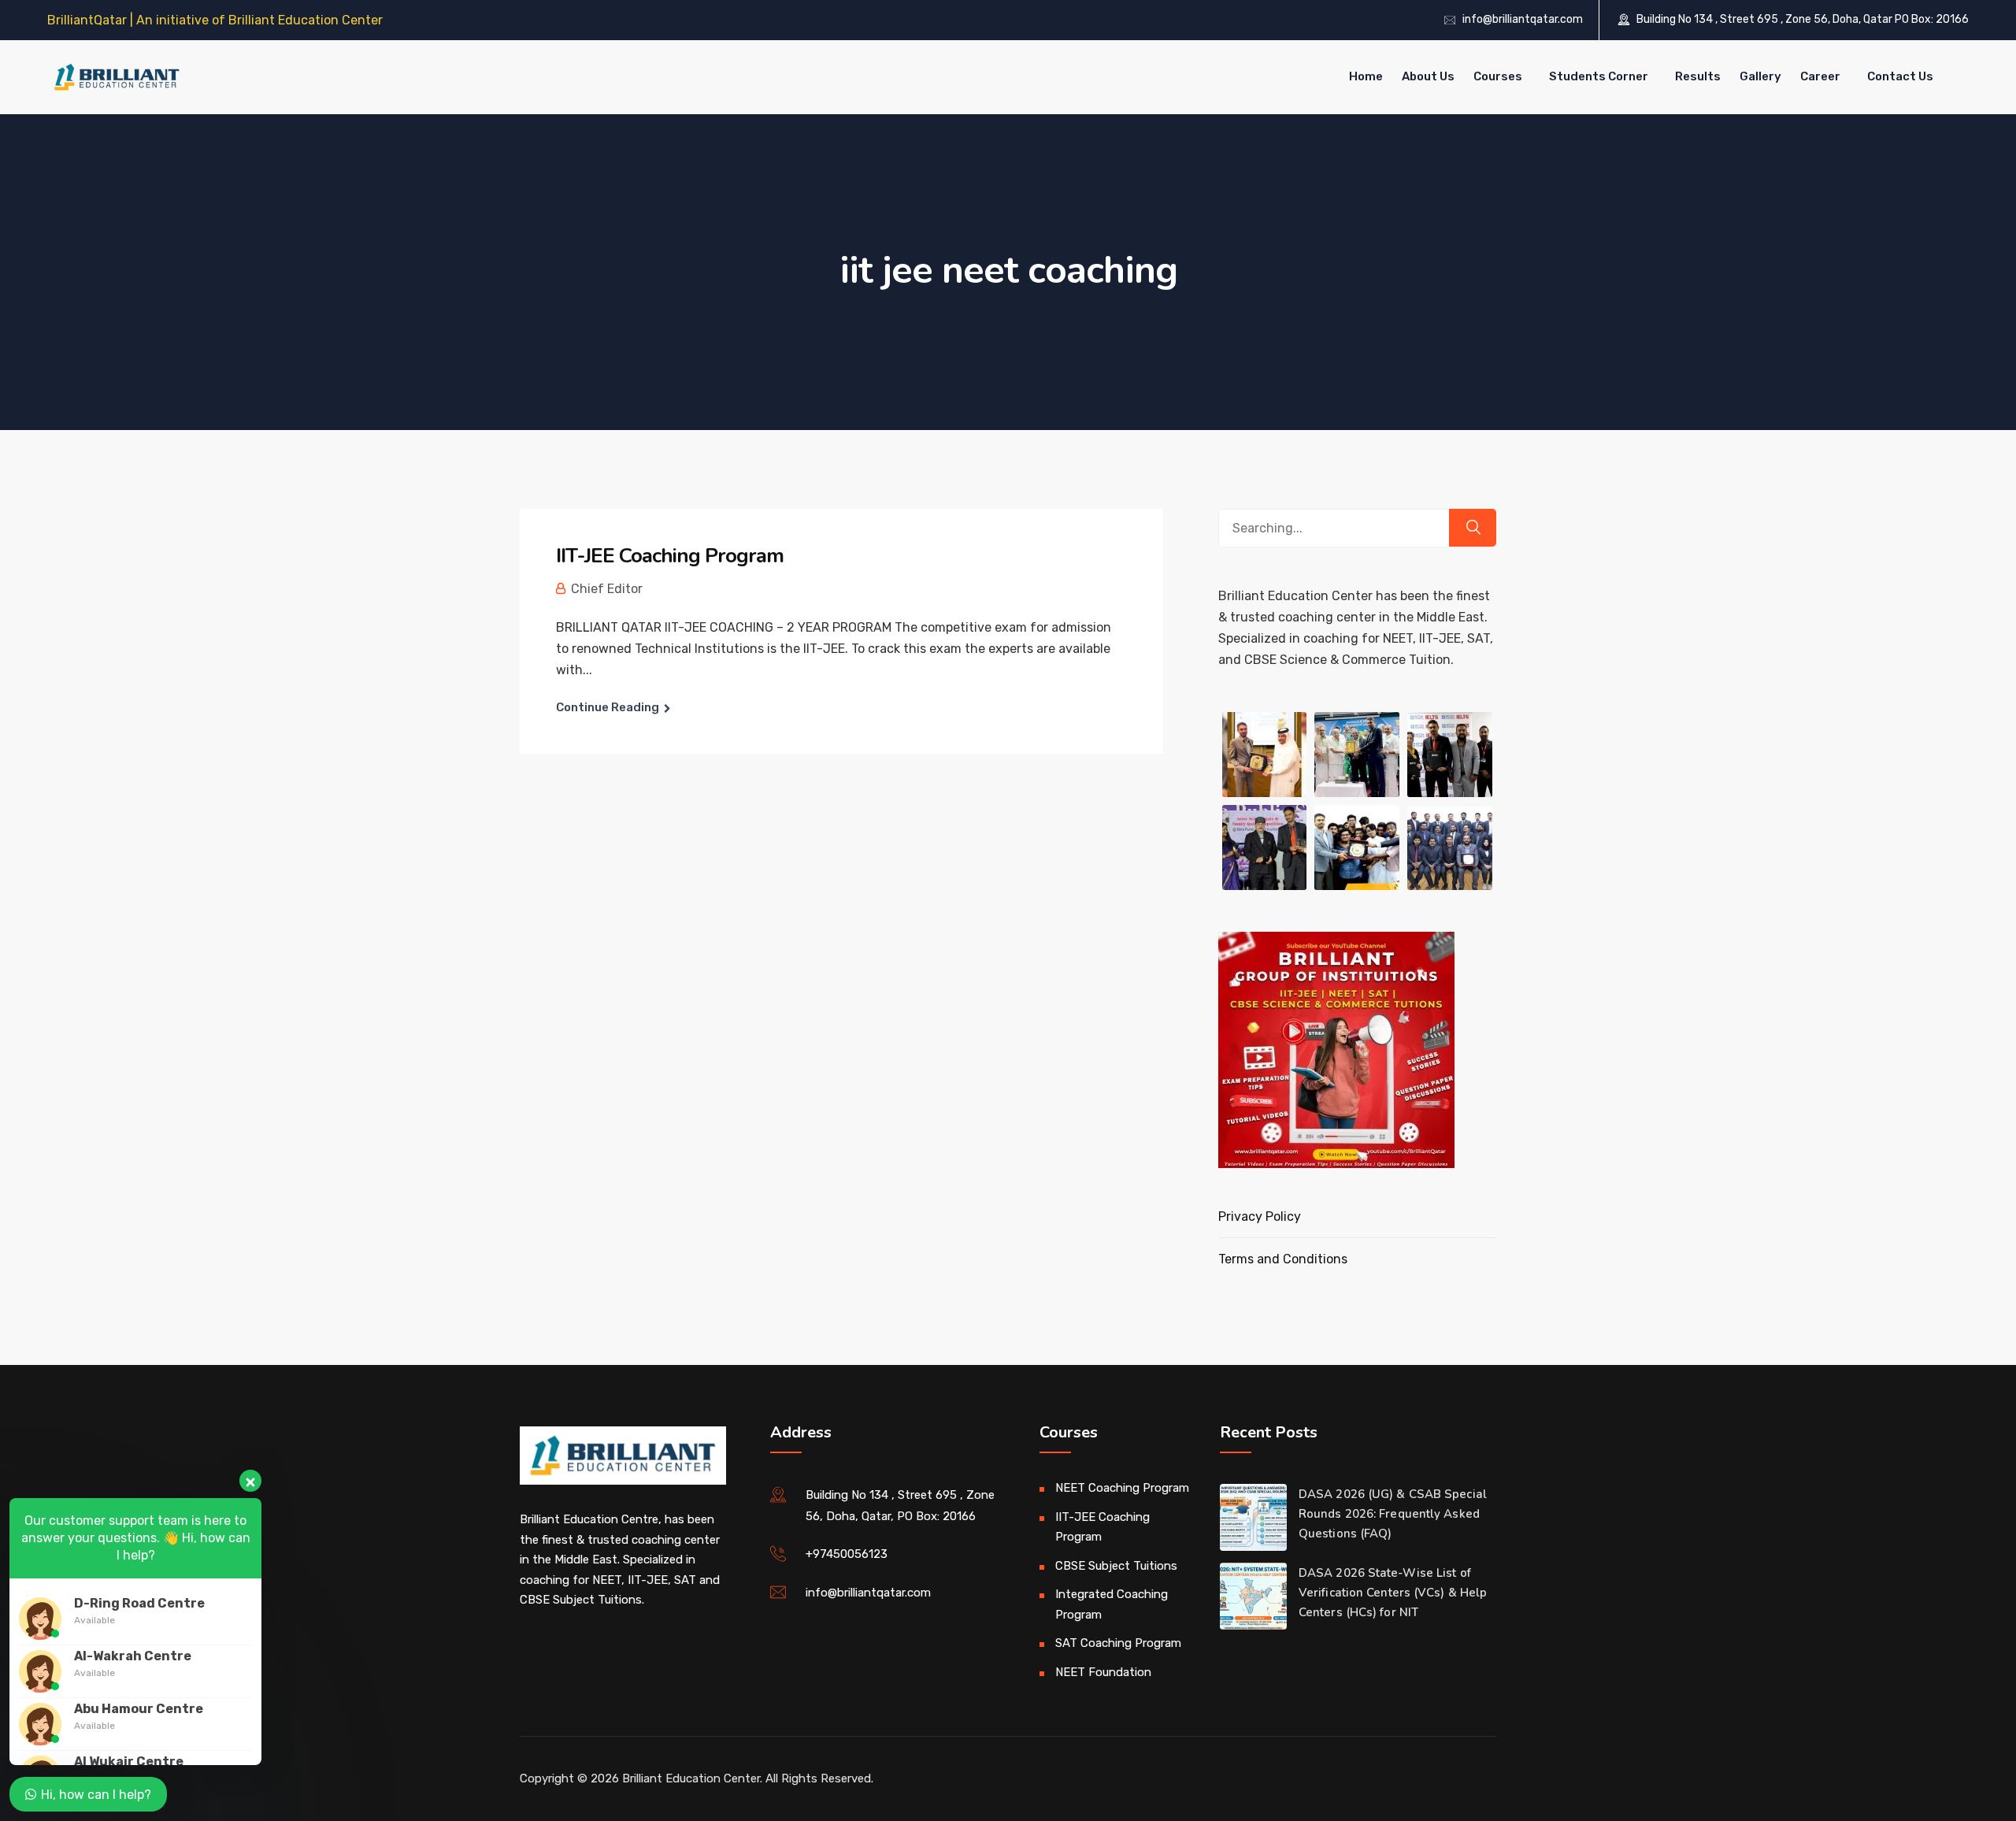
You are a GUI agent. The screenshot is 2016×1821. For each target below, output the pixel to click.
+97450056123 (847, 1554)
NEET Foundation (1103, 1672)
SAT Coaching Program (1118, 1643)
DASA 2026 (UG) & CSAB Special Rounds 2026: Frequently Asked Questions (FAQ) (1393, 1514)
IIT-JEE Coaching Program (670, 556)
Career (1820, 76)
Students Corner (1599, 76)
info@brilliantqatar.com (1523, 19)
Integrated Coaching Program (1112, 1604)
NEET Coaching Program (1122, 1488)
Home (1366, 76)
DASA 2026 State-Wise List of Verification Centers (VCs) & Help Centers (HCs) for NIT (1393, 1593)
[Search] (1473, 528)
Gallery (1760, 76)
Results (1698, 76)
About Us (1428, 76)
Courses (1498, 76)
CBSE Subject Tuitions (1116, 1566)
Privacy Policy (1260, 1216)
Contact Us (1900, 76)
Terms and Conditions (1283, 1259)
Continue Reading (608, 707)
